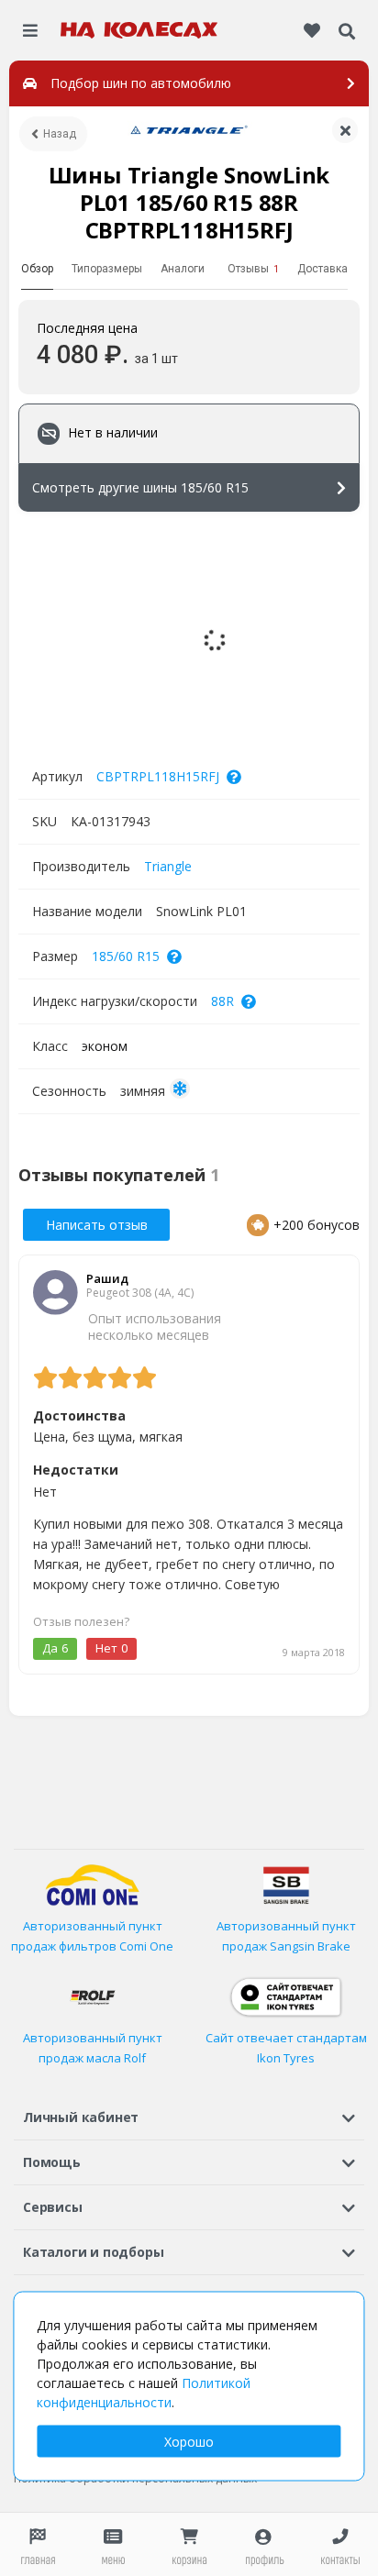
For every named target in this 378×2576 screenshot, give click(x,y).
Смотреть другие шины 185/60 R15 (140, 487)
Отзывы (253, 269)
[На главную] (139, 30)
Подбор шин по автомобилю (141, 83)
